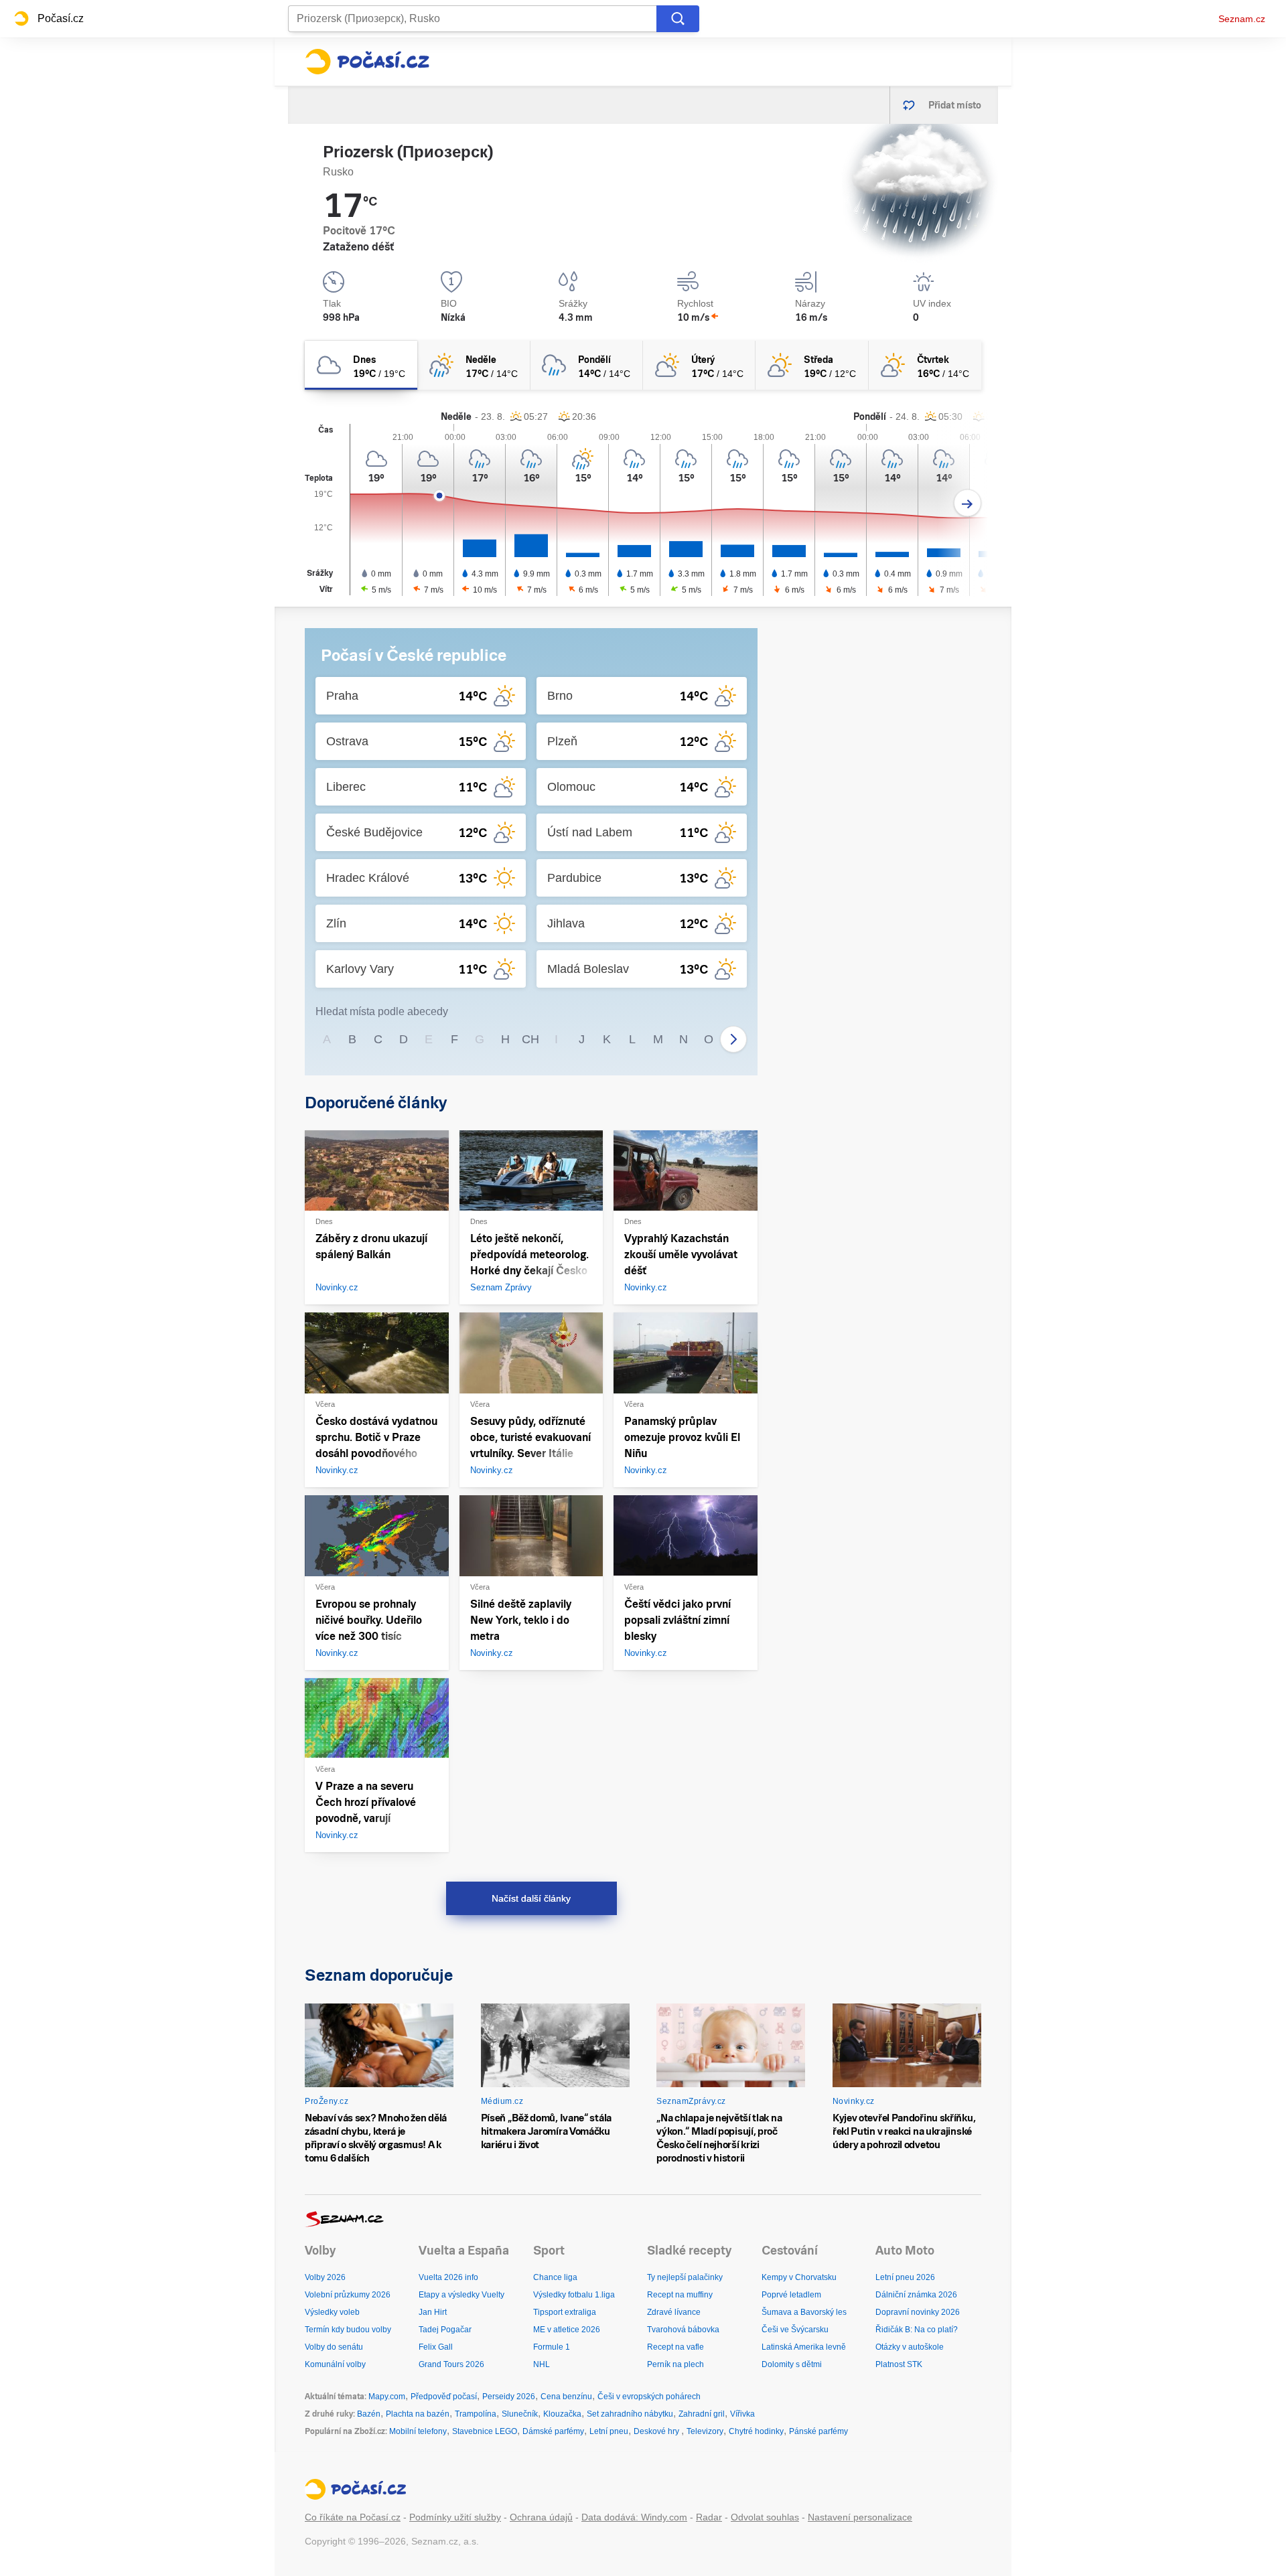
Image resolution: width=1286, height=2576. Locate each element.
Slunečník (520, 2414)
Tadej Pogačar (445, 2330)
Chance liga (555, 2277)
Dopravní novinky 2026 (918, 2312)
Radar (709, 2517)
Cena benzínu (566, 2397)
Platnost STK (899, 2364)
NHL (542, 2364)
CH (530, 1039)
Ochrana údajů (541, 2517)
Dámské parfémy (553, 2431)
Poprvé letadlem (791, 2295)
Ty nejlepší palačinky (685, 2277)
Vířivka (742, 2414)
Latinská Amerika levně (804, 2347)
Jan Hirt (433, 2312)
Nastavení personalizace (860, 2517)
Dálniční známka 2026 (916, 2295)
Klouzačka (562, 2414)
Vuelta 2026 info (448, 2277)
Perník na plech (675, 2364)
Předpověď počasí (444, 2397)
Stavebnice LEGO (485, 2431)
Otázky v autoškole (910, 2347)
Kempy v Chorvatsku (799, 2277)
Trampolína (476, 2414)
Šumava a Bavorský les (804, 2312)
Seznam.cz (1242, 19)
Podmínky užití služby (455, 2517)
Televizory (705, 2431)
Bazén (369, 2414)
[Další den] (968, 503)
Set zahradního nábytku (630, 2414)
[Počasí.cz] (367, 62)
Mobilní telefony (418, 2431)
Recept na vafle (675, 2347)
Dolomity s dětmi (792, 2364)
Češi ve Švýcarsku (795, 2330)
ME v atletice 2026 (567, 2330)
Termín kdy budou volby (348, 2330)
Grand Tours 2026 (451, 2364)
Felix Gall (436, 2347)
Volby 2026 (325, 2277)
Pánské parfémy (818, 2431)
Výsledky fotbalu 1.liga (574, 2295)
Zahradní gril (702, 2414)
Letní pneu (609, 2431)
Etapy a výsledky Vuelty (461, 2295)
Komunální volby (335, 2364)
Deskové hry (657, 2431)
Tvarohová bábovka (683, 2330)
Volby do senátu (334, 2347)
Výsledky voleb (332, 2312)
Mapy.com (387, 2397)
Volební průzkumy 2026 (348, 2295)
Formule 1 (552, 2347)
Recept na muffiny (680, 2295)
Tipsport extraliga (565, 2312)
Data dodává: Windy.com (634, 2517)
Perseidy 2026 (509, 2397)
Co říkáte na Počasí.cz (353, 2517)
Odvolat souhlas (765, 2517)
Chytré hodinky (756, 2431)
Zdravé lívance (674, 2312)
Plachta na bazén (418, 2414)
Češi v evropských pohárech (649, 2397)
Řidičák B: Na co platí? (917, 2330)
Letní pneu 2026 (905, 2277)
